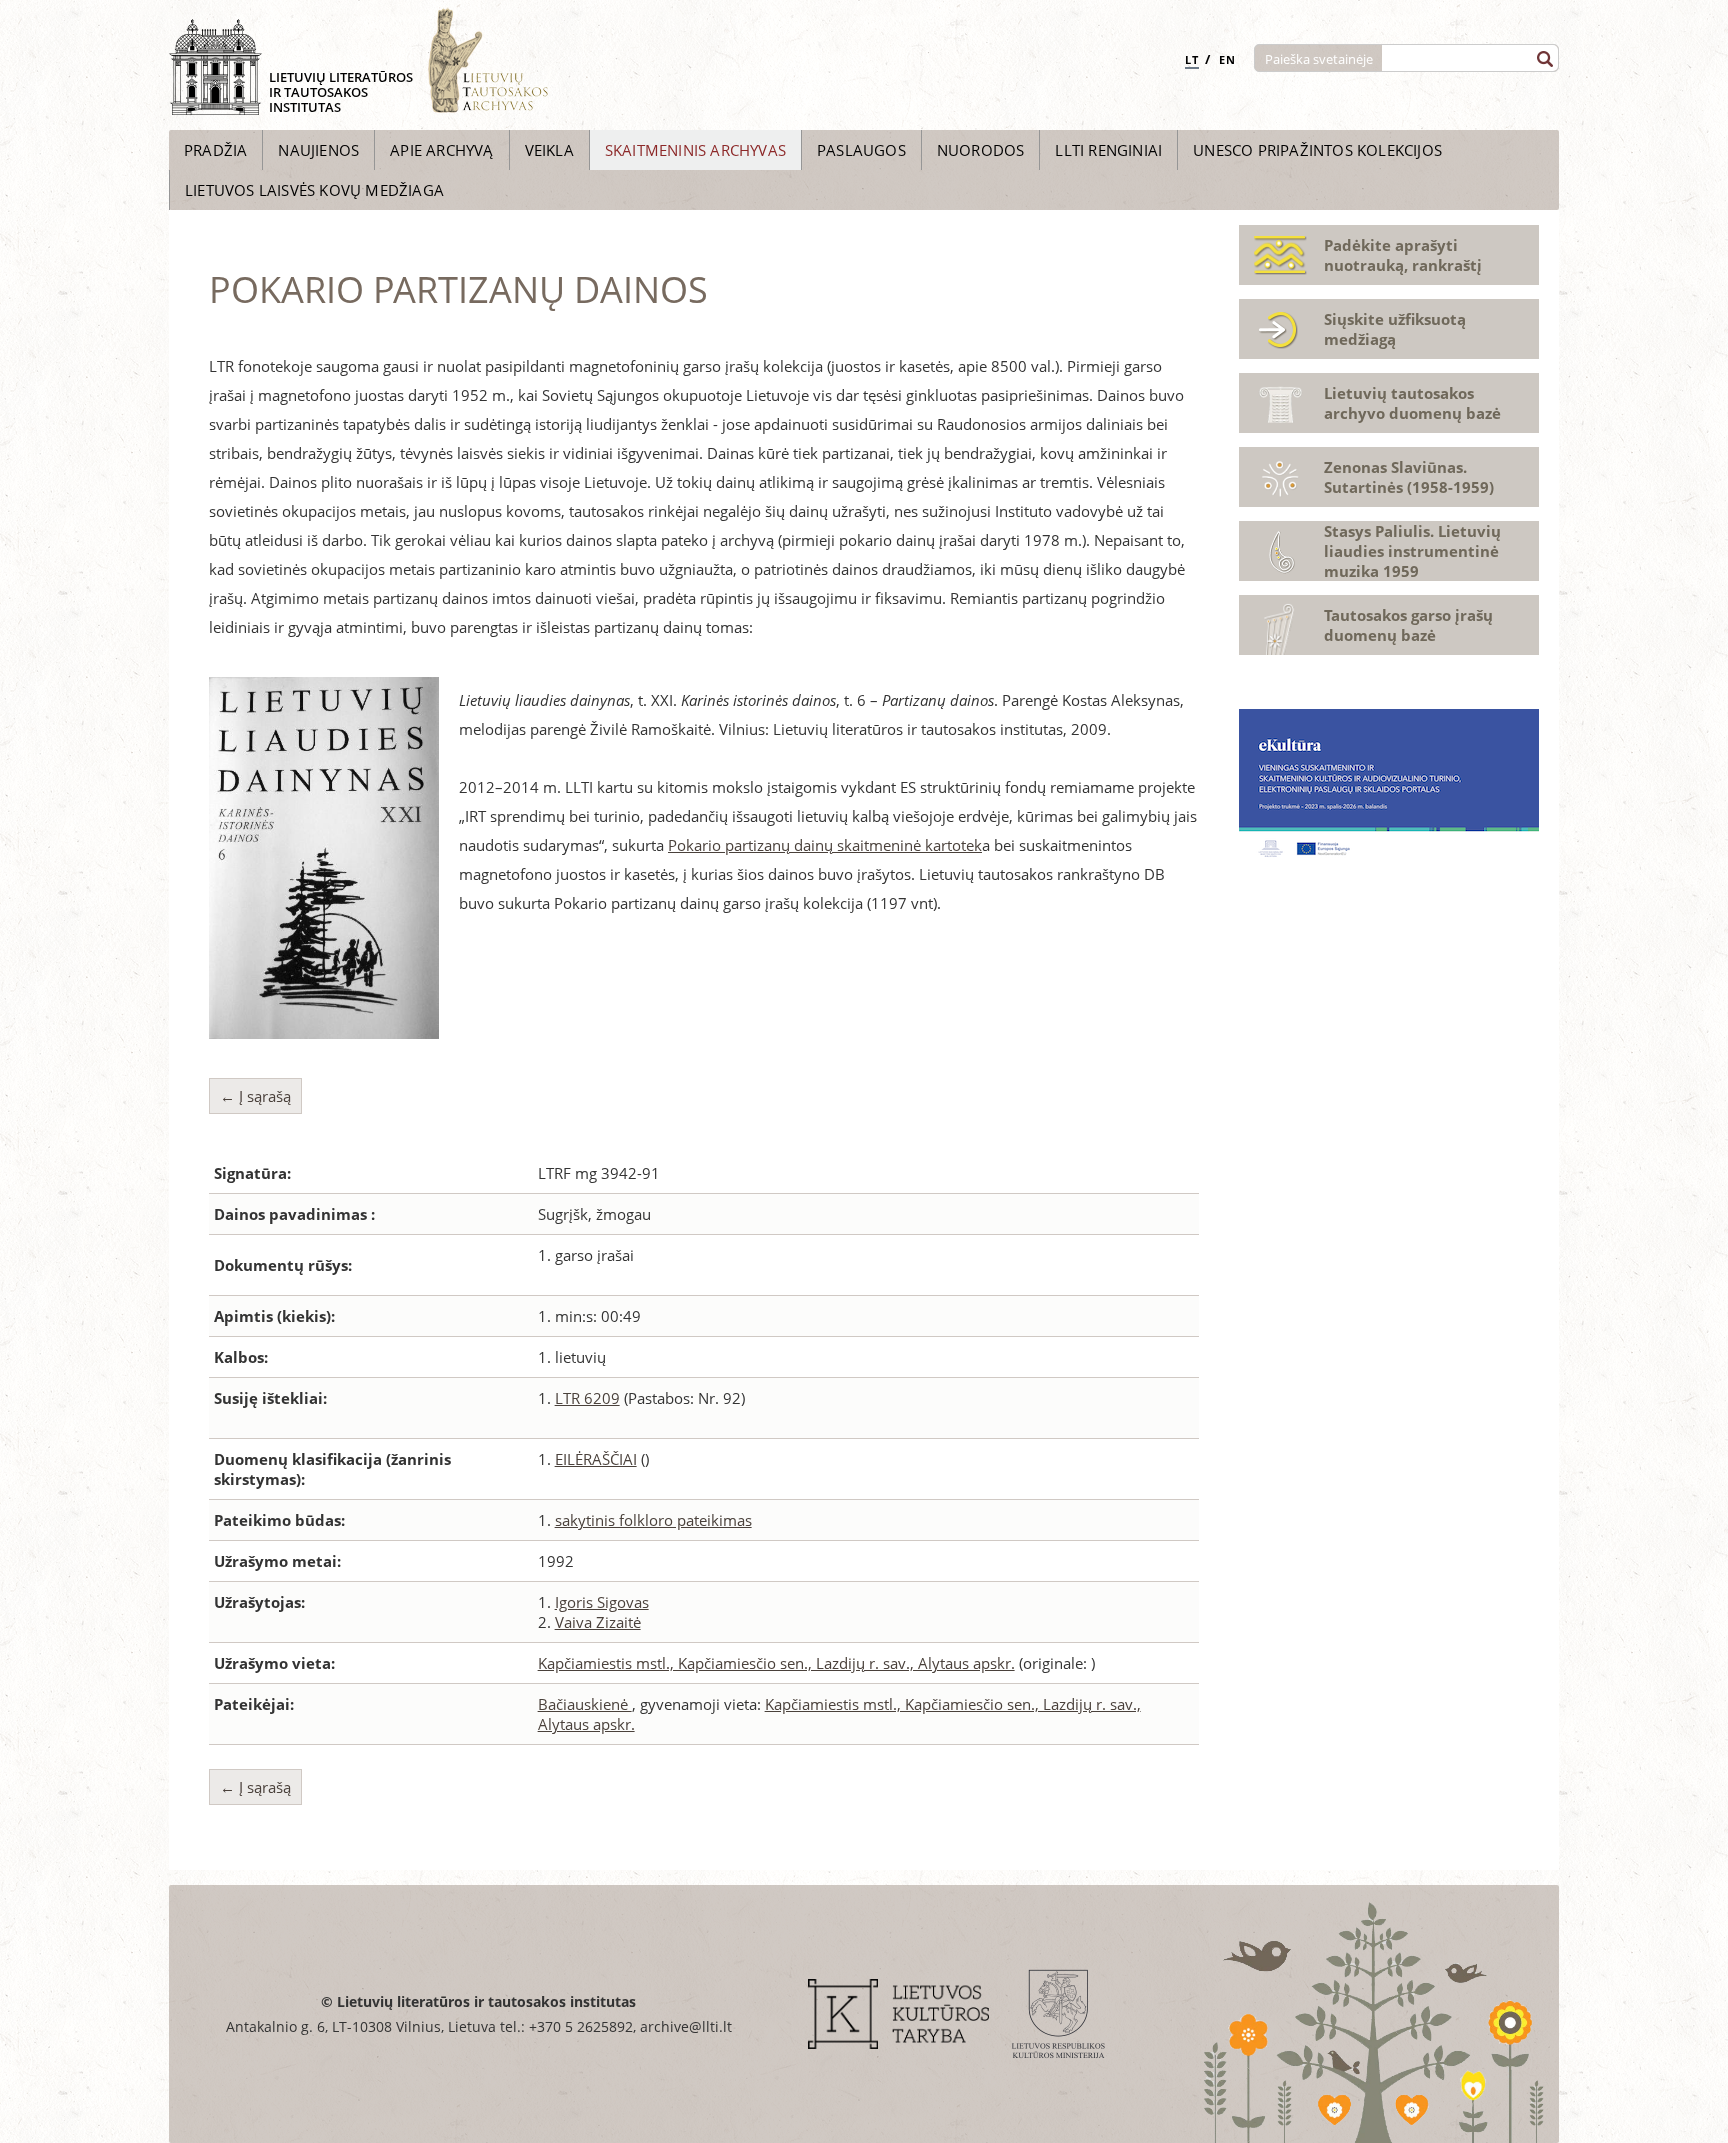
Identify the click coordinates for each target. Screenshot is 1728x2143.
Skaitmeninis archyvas (695, 150)
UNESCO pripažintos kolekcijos (1317, 150)
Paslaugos (861, 150)
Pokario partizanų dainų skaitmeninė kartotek (825, 845)
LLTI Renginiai (1108, 150)
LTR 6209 (587, 1398)
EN (1227, 59)
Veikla (549, 150)
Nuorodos (981, 150)
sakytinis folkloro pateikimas (653, 1520)
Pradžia (215, 150)
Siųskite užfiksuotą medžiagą (1395, 329)
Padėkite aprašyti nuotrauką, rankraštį (1403, 255)
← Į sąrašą (255, 1096)
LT (1192, 59)
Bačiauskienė (585, 1704)
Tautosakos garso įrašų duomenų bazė (1408, 625)
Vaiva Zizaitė (598, 1622)
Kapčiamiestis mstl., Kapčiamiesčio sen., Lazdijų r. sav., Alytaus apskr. (776, 1663)
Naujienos (318, 150)
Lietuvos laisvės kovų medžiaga (314, 190)
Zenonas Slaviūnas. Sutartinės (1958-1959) (1409, 477)
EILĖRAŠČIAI (596, 1459)
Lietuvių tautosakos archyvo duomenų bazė (1412, 403)
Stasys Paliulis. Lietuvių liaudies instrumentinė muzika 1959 (1412, 551)
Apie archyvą (441, 150)
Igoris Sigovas (602, 1602)
